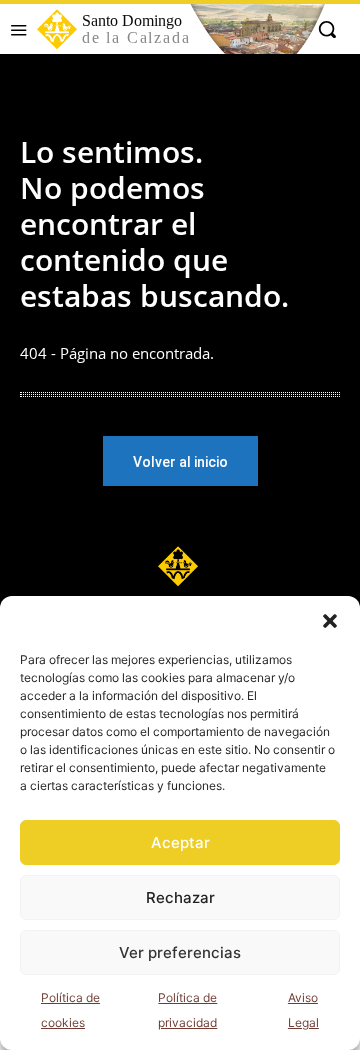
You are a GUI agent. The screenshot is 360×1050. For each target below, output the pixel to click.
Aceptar (180, 842)
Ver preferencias (180, 952)
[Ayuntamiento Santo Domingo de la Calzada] (180, 566)
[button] (330, 621)
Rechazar (180, 897)
